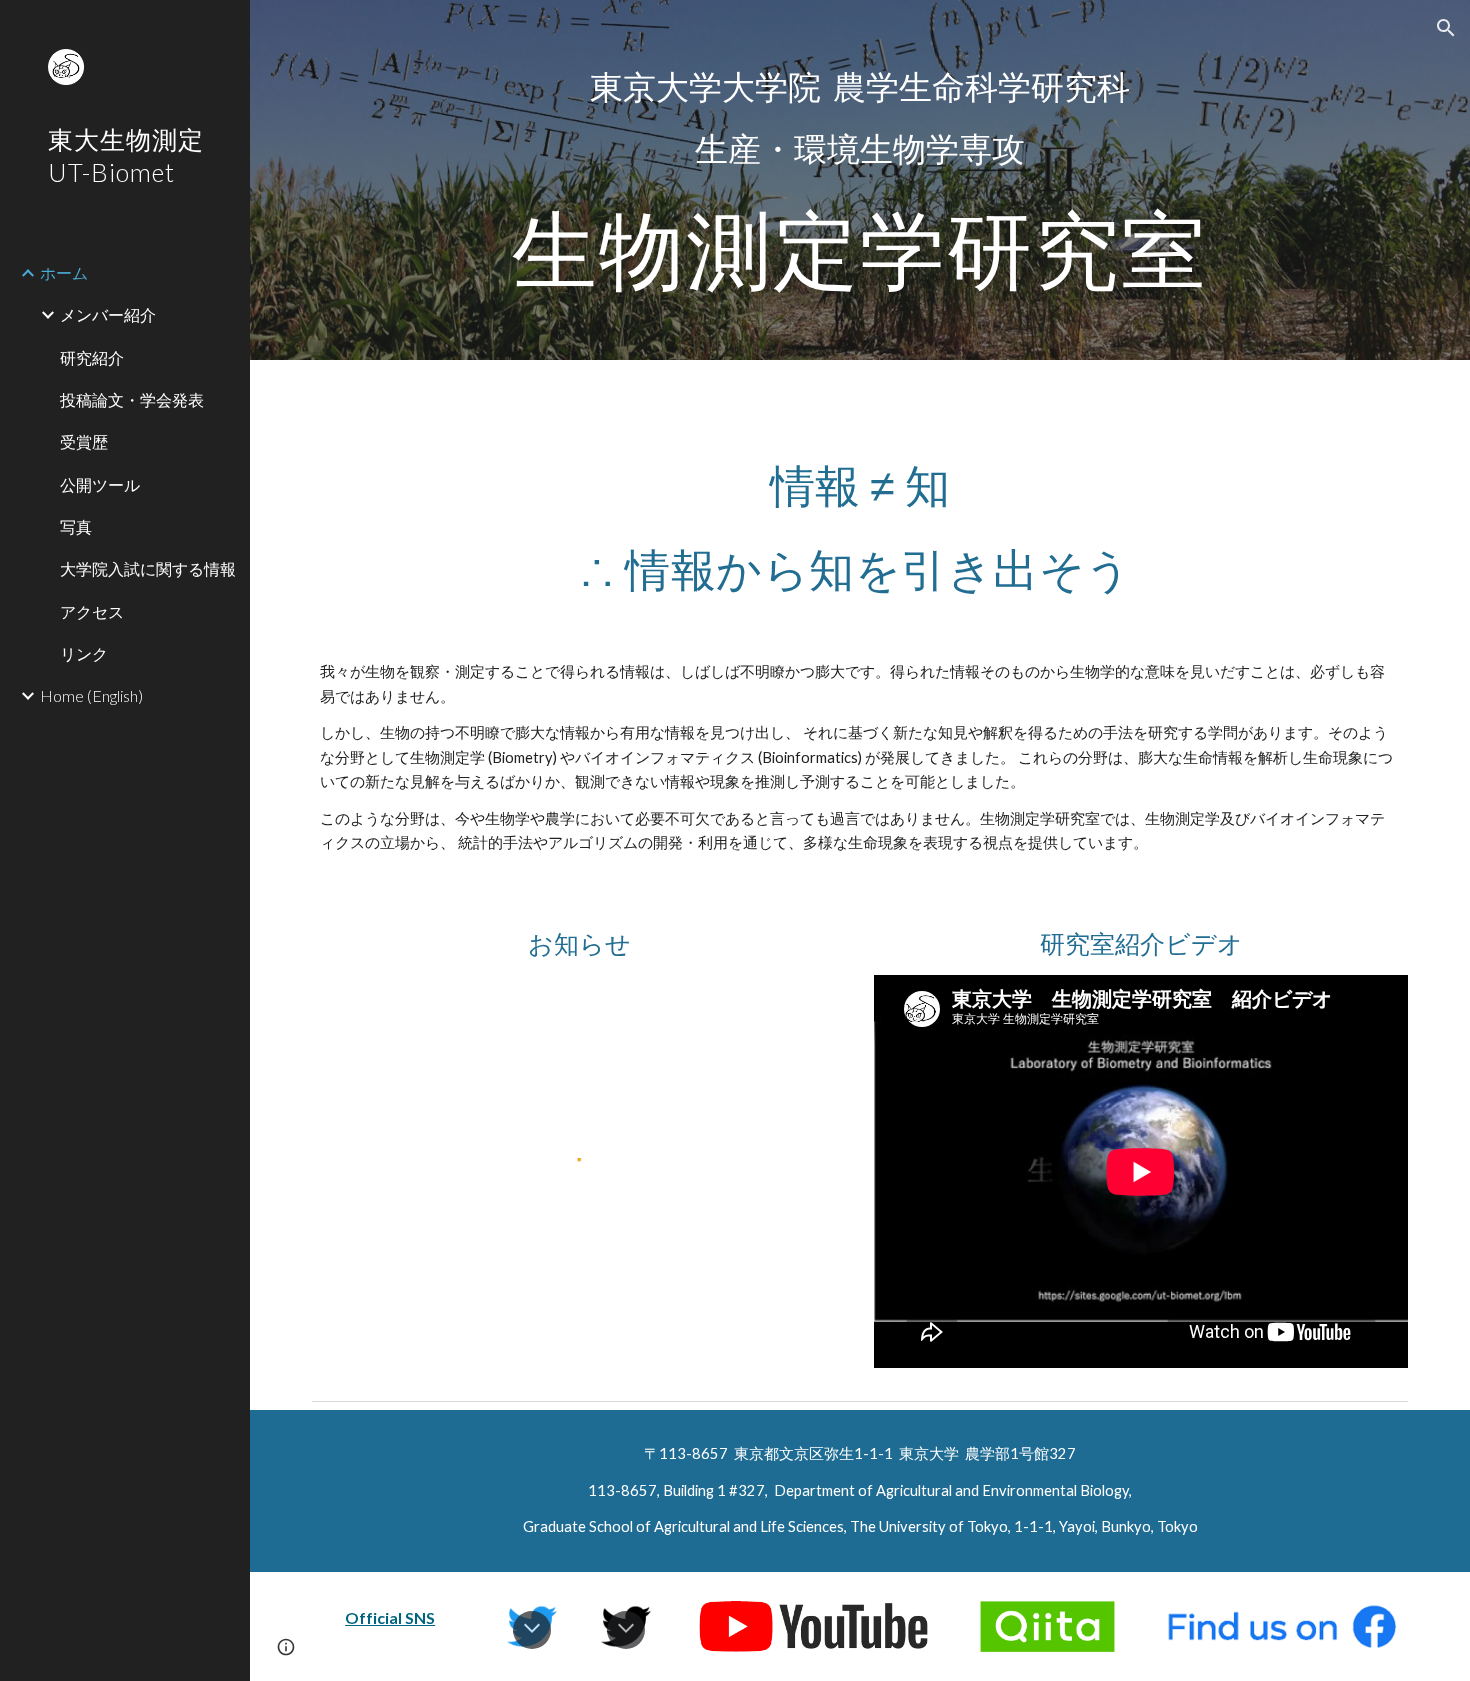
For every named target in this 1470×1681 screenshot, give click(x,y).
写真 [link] (76, 526)
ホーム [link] (64, 272)
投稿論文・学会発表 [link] (132, 399)
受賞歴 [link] (84, 441)
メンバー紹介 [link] (108, 314)
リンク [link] (84, 653)
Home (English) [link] (91, 695)
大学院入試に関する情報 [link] (148, 568)
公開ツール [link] (100, 484)
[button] (1446, 28)
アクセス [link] (92, 611)
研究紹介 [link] (92, 357)
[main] (860, 180)
